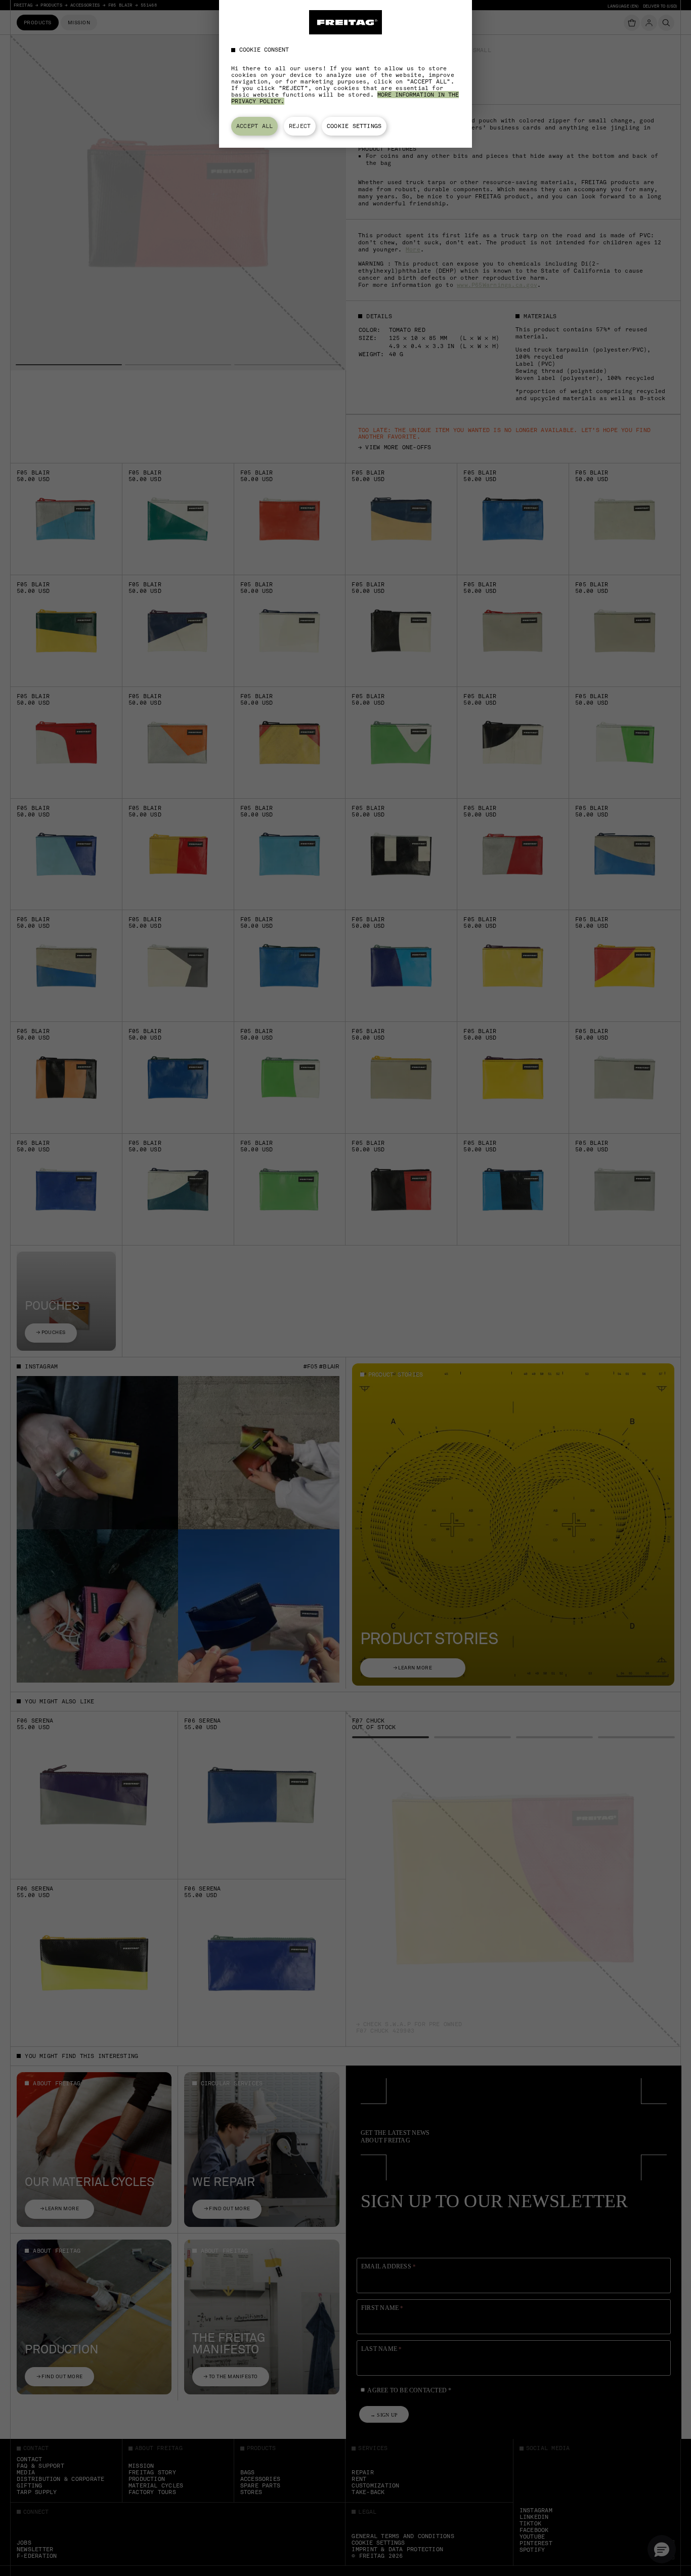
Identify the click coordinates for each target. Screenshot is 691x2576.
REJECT (300, 126)
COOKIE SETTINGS (354, 126)
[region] (345, 74)
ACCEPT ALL (254, 126)
